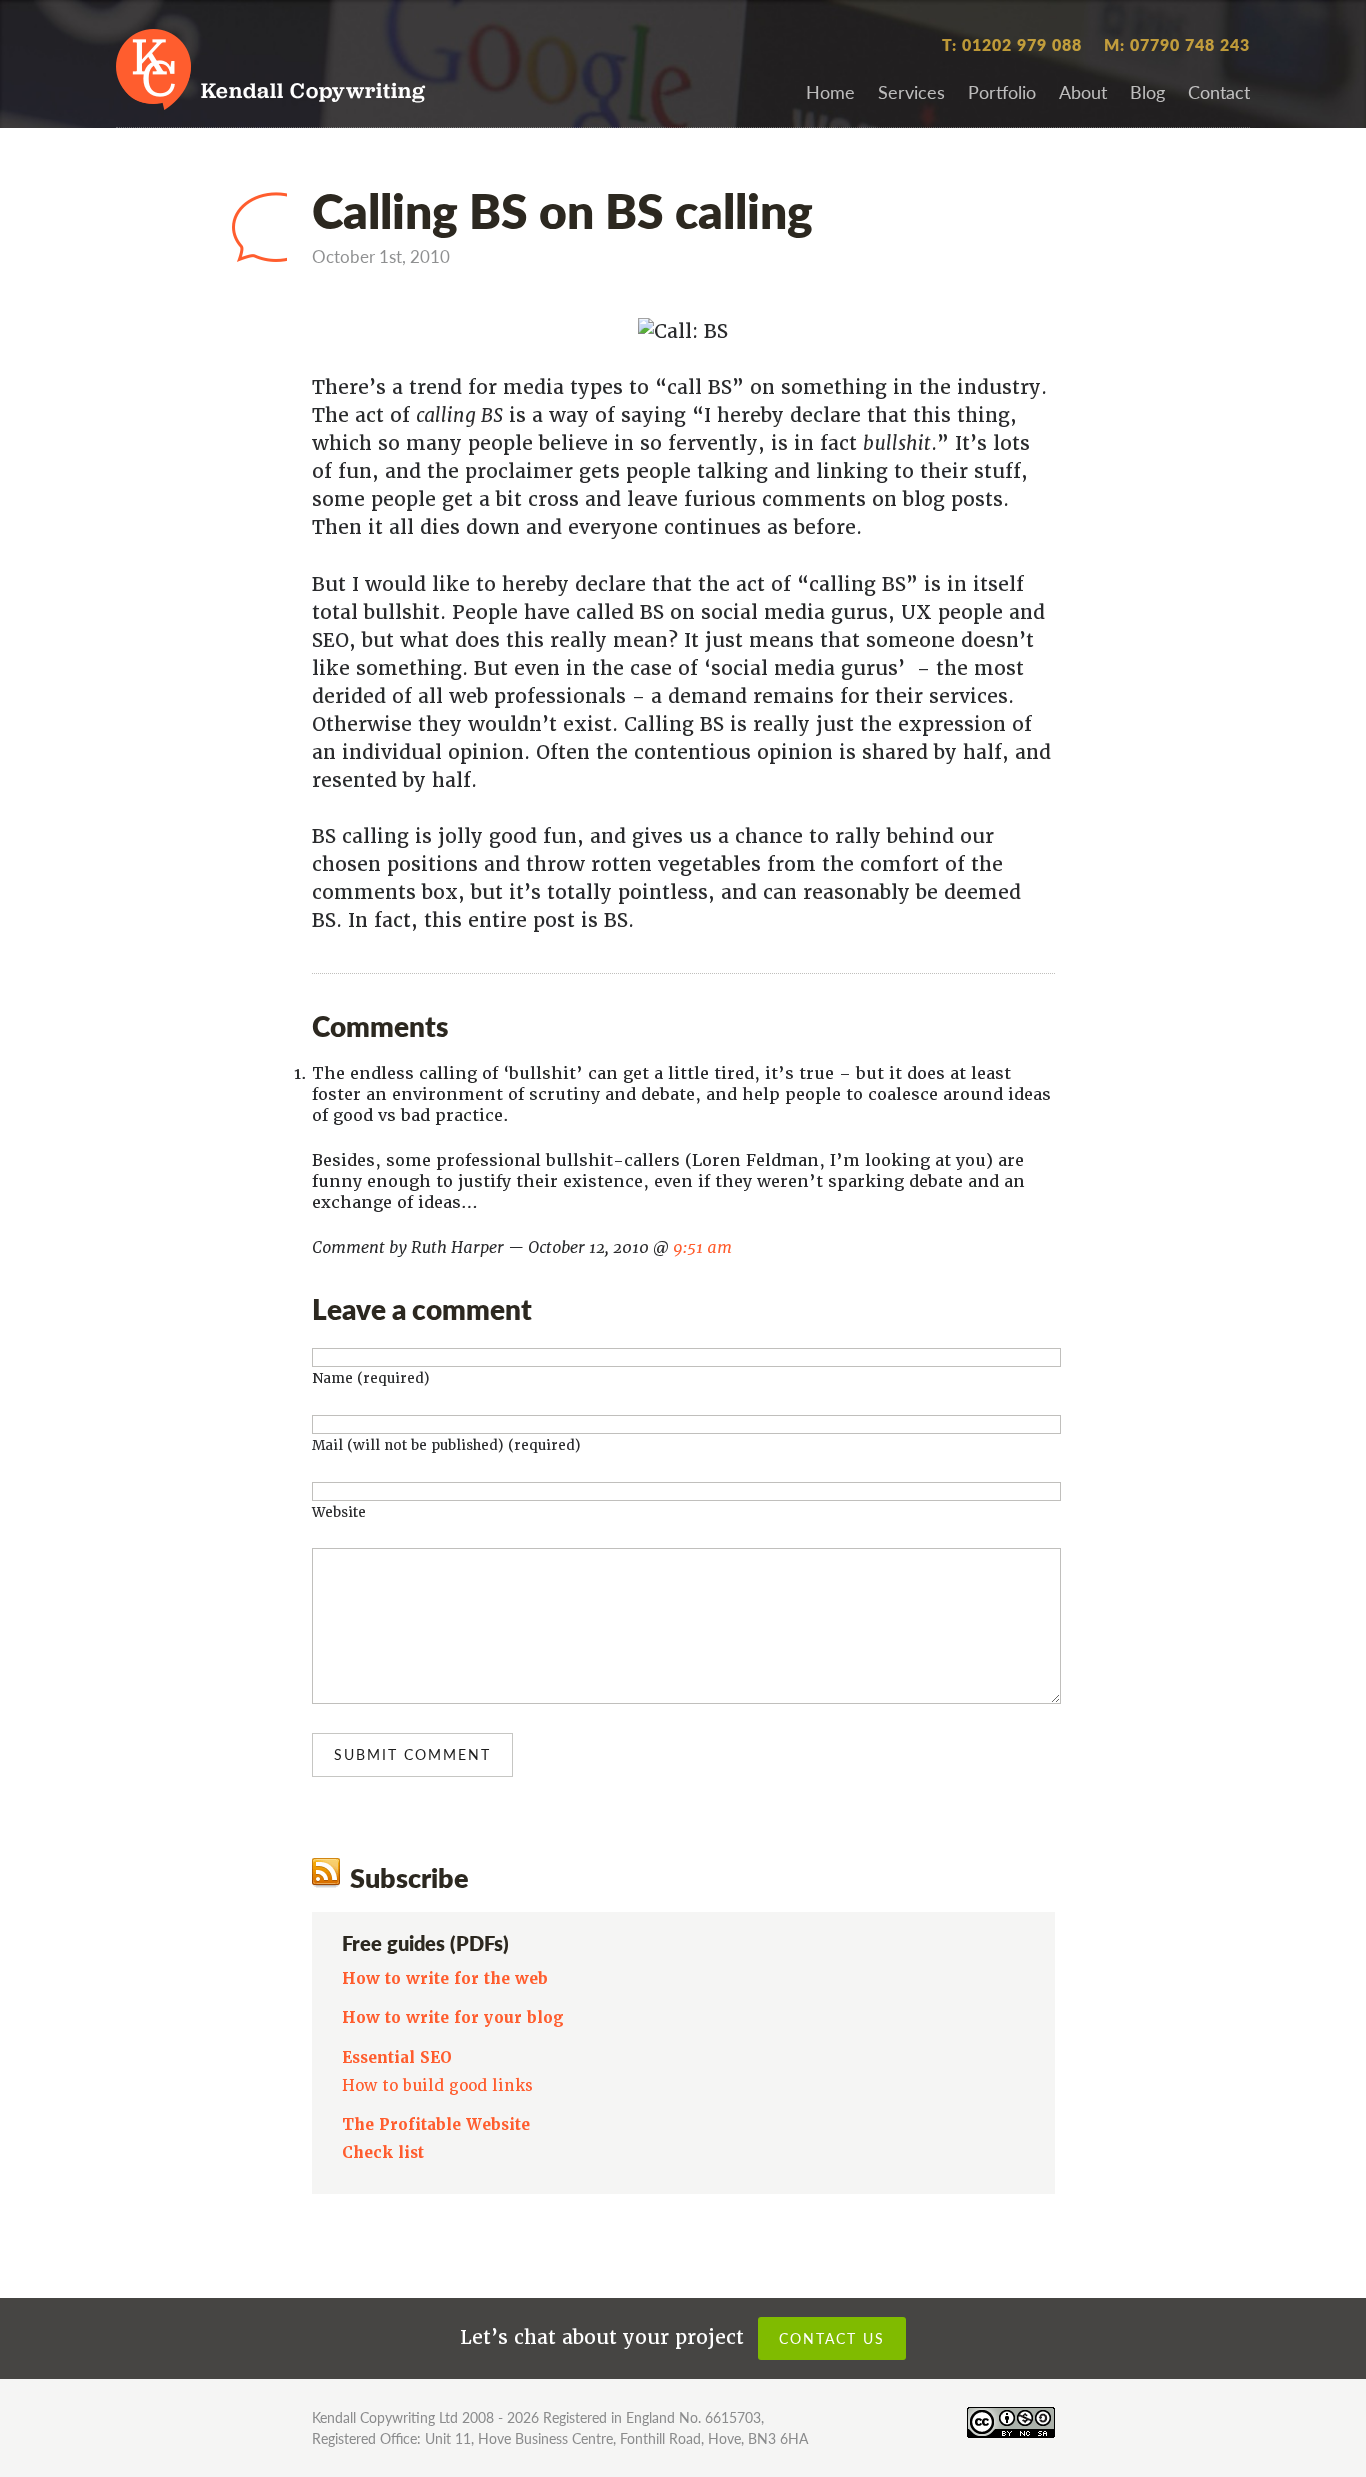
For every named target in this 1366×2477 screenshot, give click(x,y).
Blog (1147, 91)
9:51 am (702, 1247)
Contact (1219, 91)
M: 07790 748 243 (1177, 44)
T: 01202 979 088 (1012, 44)
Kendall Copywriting (313, 92)
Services (911, 91)
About (1083, 91)
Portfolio (1002, 91)
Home (830, 91)
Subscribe (409, 1877)
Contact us (832, 2338)
